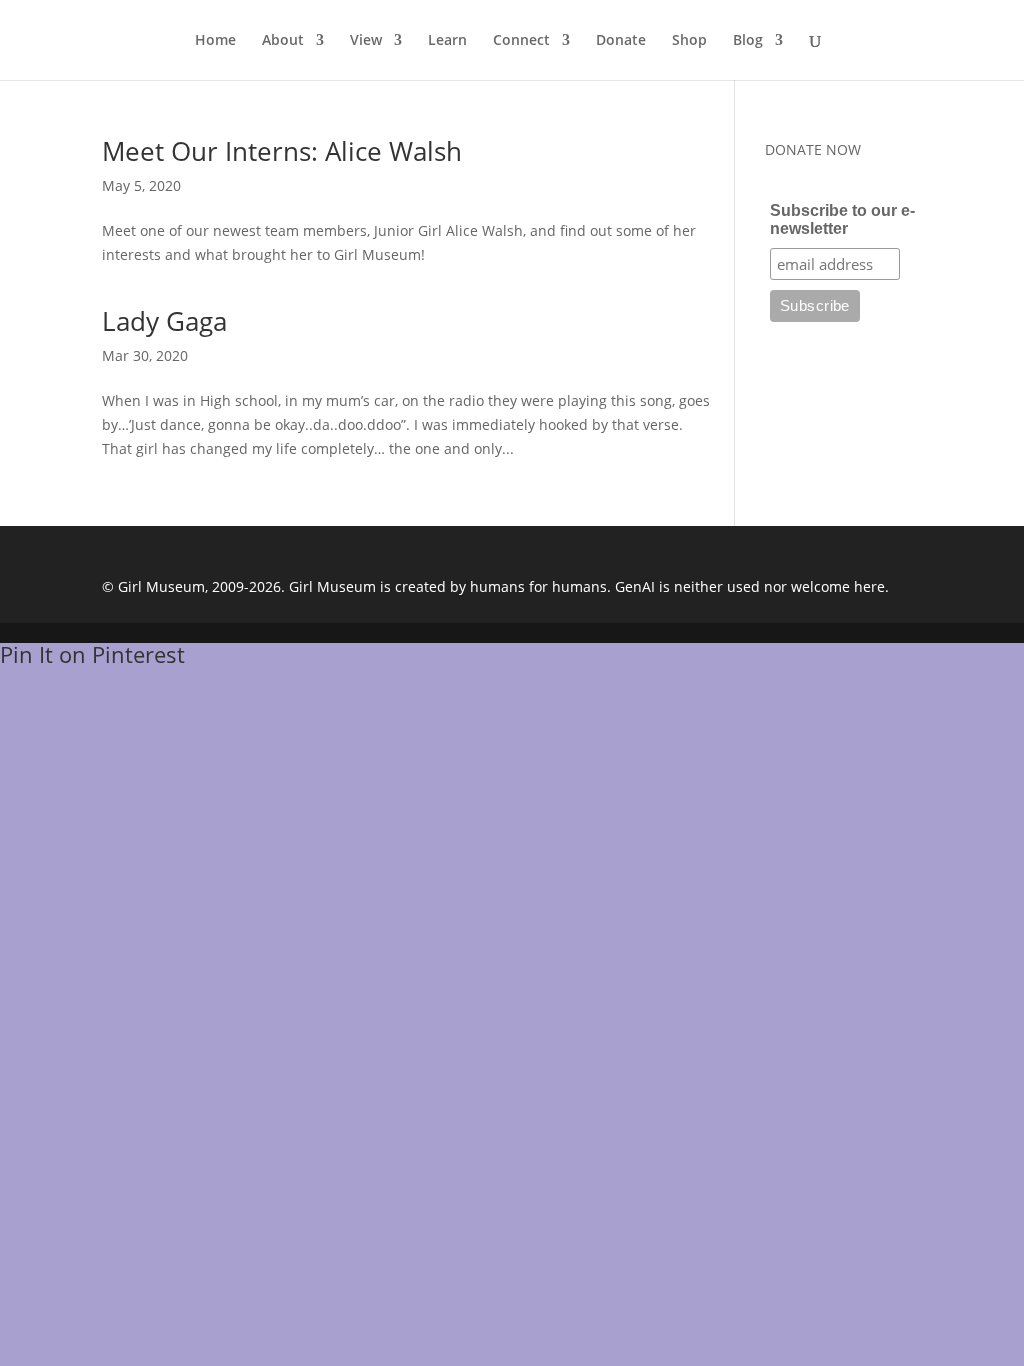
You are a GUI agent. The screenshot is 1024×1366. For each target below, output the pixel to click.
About (283, 41)
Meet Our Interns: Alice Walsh (282, 151)
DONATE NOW (813, 149)
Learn (447, 41)
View (366, 41)
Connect (521, 41)
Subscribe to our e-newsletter (842, 219)
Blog (748, 41)
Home (215, 41)
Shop (689, 41)
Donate (621, 41)
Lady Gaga (164, 321)
